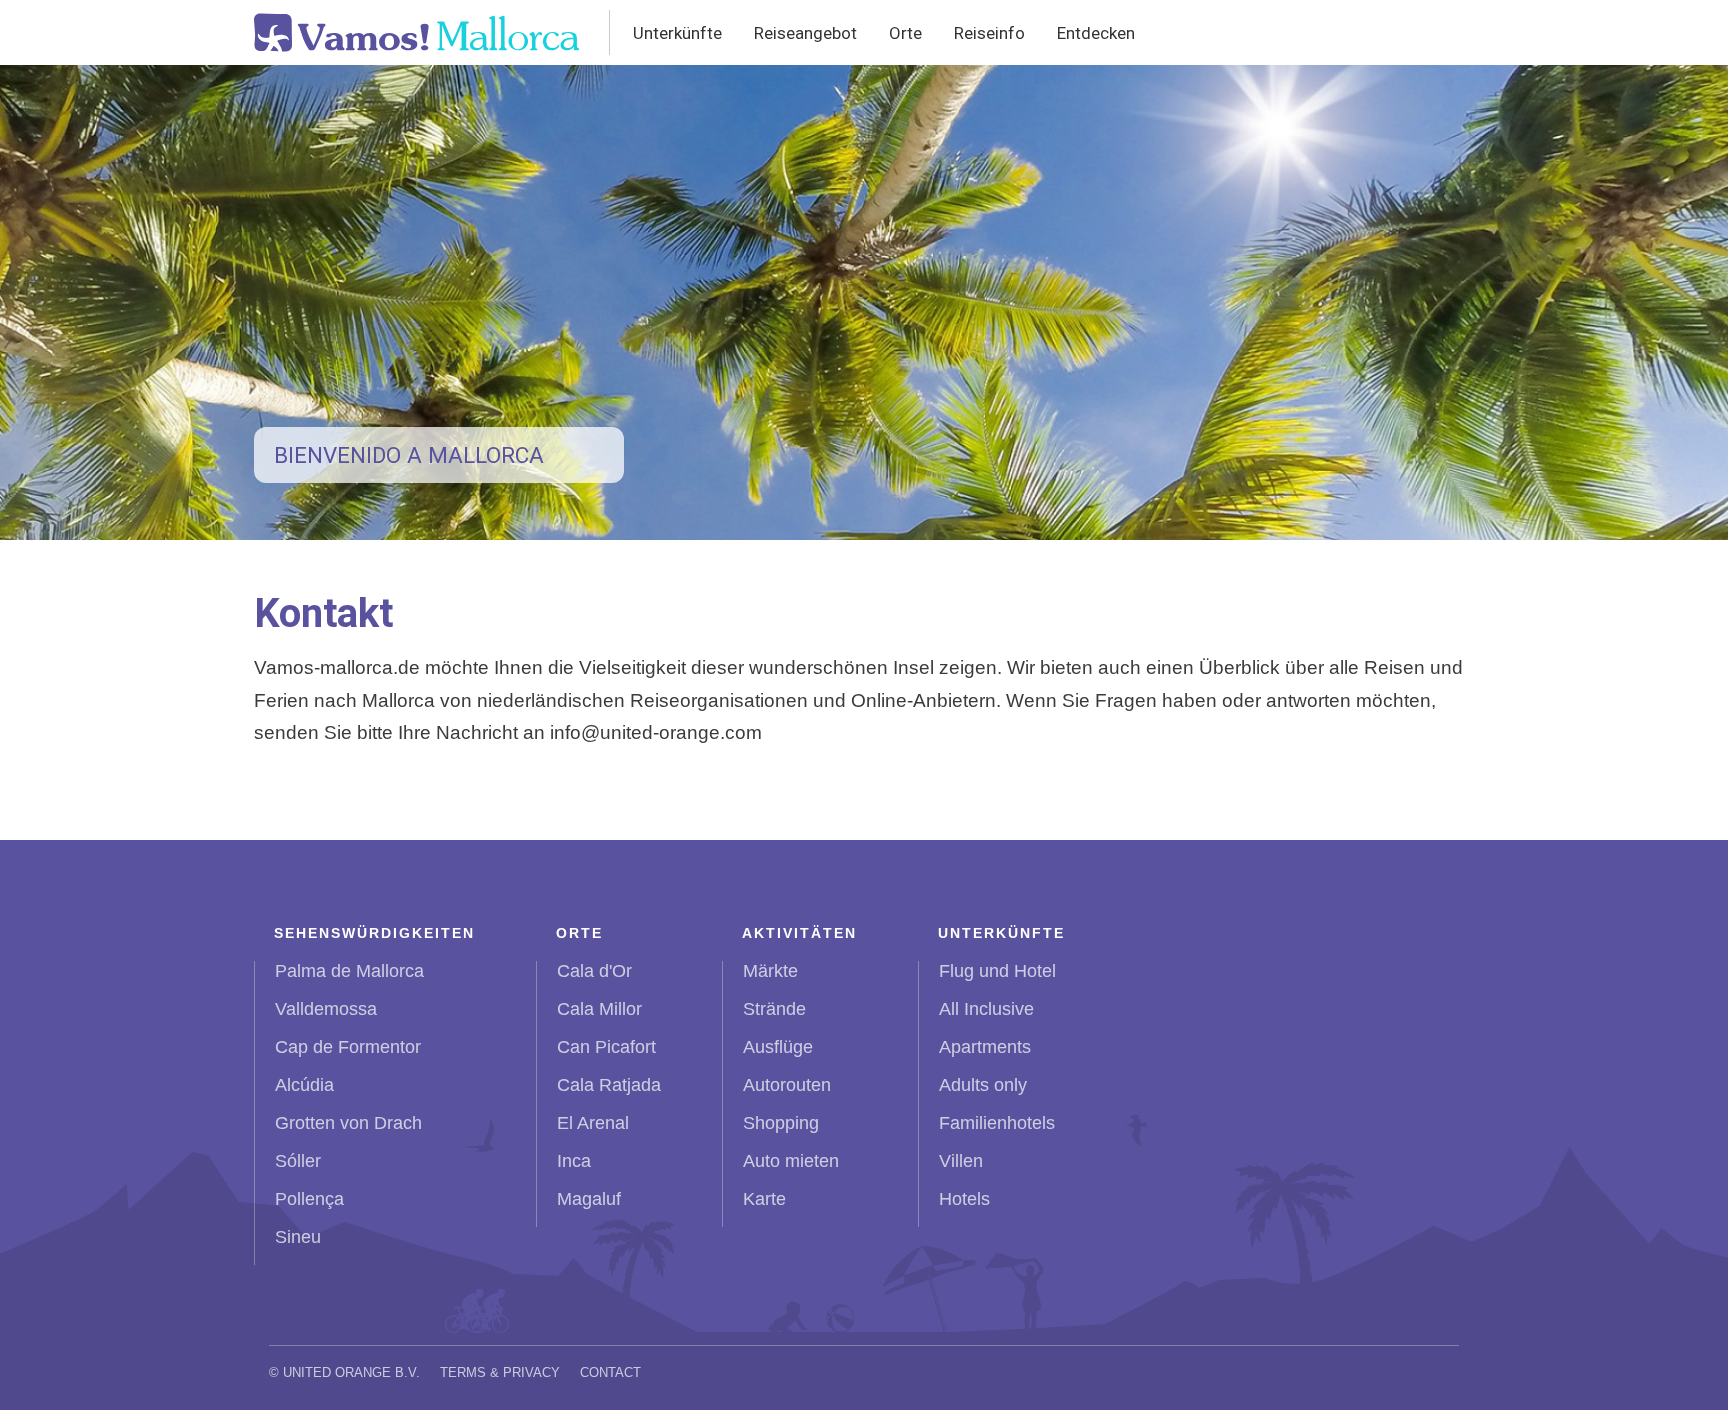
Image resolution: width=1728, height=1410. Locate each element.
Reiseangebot (805, 33)
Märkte (770, 971)
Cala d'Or (594, 971)
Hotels (964, 1199)
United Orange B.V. (351, 1372)
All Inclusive (986, 1009)
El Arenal (593, 1123)
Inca (574, 1161)
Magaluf (589, 1199)
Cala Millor (599, 1009)
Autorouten (787, 1085)
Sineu (298, 1237)
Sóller (298, 1161)
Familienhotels (997, 1123)
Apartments (985, 1047)
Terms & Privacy (500, 1372)
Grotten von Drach (348, 1123)
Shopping (781, 1123)
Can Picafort (606, 1047)
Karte (764, 1199)
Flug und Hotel (997, 971)
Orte (905, 33)
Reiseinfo (989, 33)
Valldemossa (326, 1009)
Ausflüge (778, 1047)
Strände (774, 1009)
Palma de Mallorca (349, 971)
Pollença (309, 1199)
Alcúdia (304, 1085)
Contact (610, 1372)
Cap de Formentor (348, 1047)
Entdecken (1096, 33)
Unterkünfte (677, 33)
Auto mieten (791, 1161)
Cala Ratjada (609, 1085)
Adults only (983, 1085)
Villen (961, 1161)
